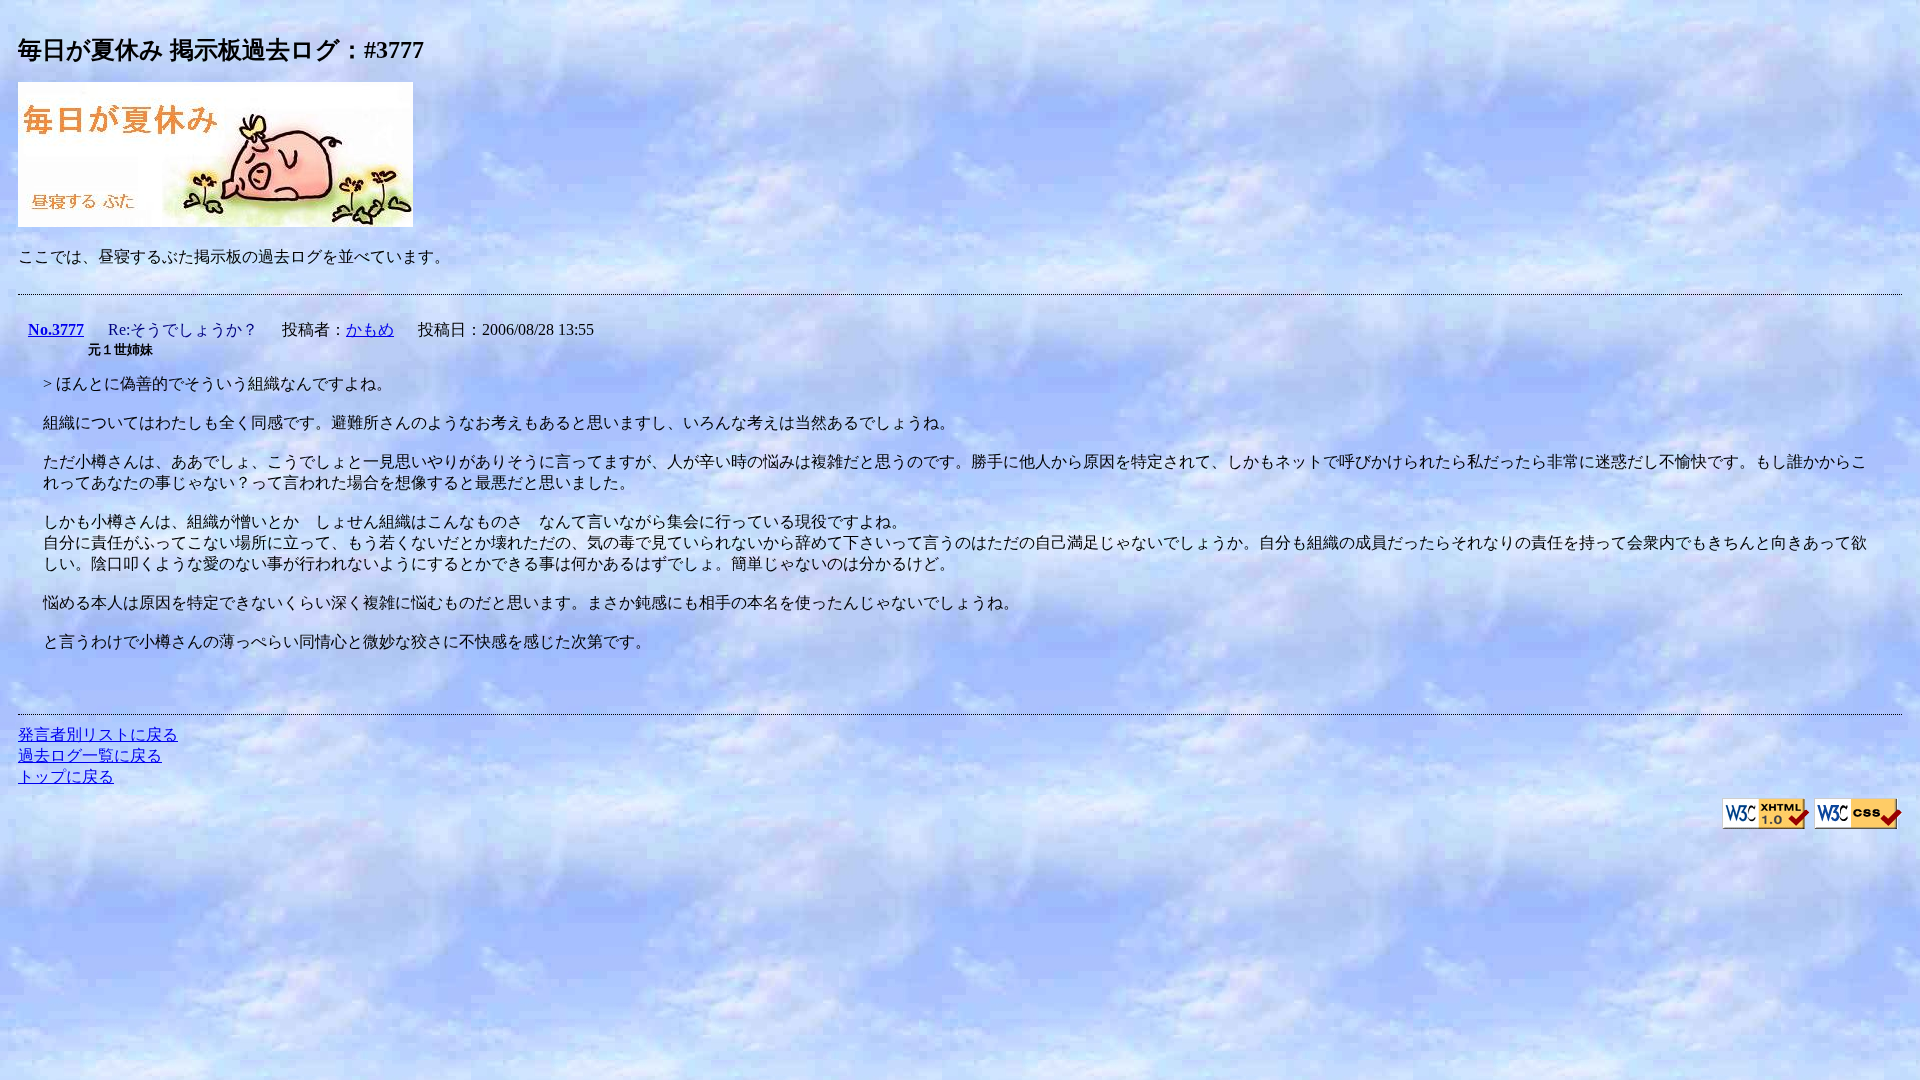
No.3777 (56, 329)
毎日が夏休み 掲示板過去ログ (179, 50)
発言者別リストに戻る (98, 734)
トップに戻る (66, 776)
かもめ (370, 329)
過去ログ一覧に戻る (90, 755)
